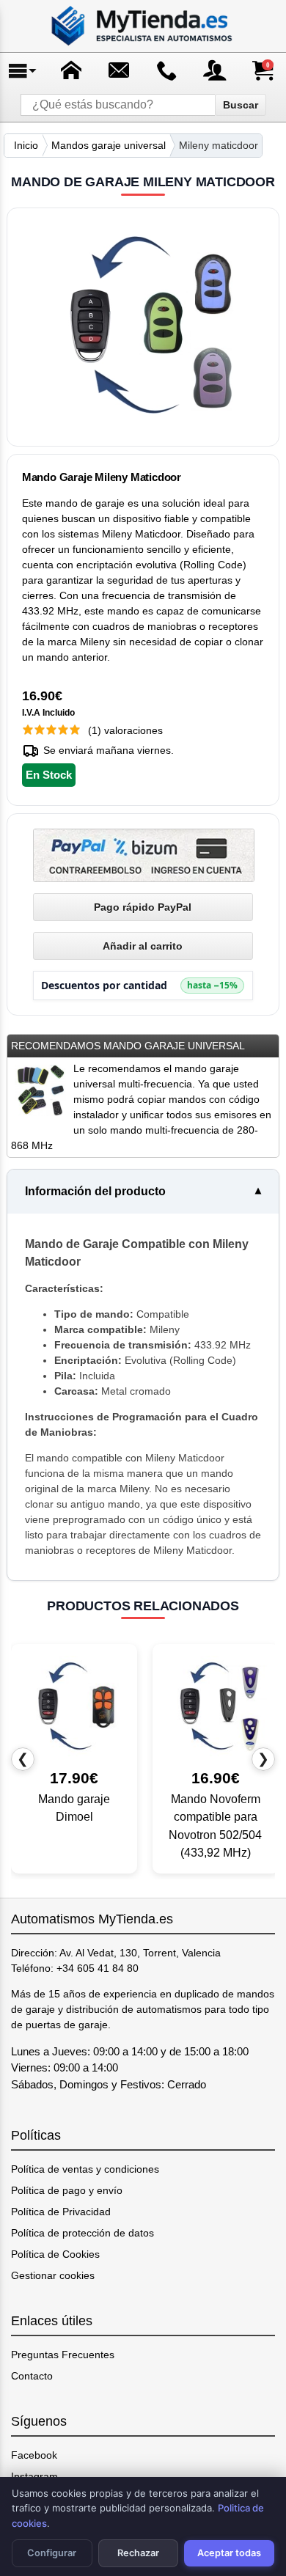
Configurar (52, 2553)
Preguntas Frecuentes (63, 2355)
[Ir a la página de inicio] (143, 26)
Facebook (34, 2455)
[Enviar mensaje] (119, 70)
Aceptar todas (229, 2553)
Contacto (32, 2376)
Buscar (241, 105)
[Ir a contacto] (167, 70)
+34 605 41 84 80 (98, 1968)
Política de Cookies (55, 2254)
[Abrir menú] (23, 70)
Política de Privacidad (61, 2212)
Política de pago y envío (67, 2190)
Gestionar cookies (53, 2275)
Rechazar (138, 2553)
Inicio (26, 145)
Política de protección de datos (82, 2233)
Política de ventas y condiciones (85, 2169)
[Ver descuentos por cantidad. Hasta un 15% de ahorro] (143, 986)
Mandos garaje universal (109, 145)
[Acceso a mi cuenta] (215, 70)
